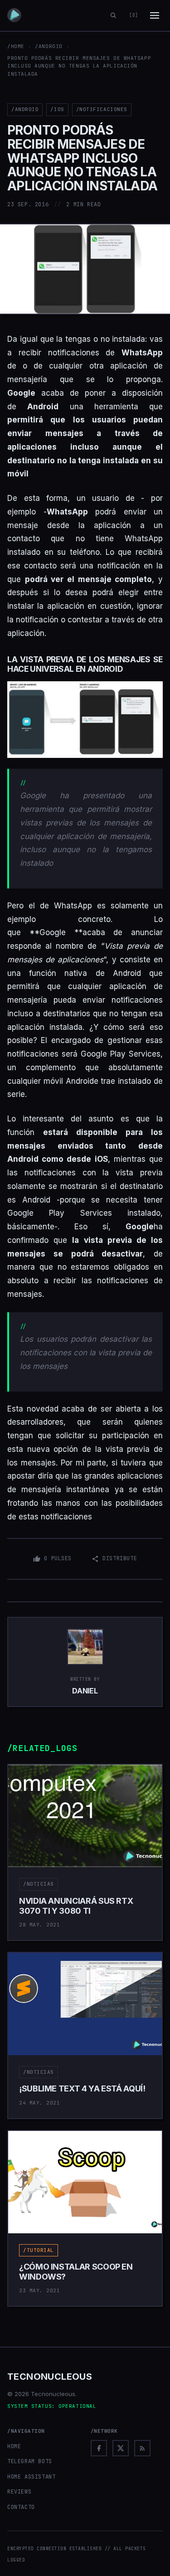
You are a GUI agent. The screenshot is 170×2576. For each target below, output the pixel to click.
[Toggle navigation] (155, 15)
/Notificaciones (102, 109)
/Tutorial (39, 2250)
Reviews (19, 2492)
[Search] (113, 15)
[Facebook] (99, 2448)
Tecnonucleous (50, 2377)
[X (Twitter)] (121, 2448)
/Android (49, 46)
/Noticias (39, 1884)
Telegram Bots (30, 2461)
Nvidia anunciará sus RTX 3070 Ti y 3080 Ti (76, 1906)
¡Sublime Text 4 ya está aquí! (82, 2088)
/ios (57, 109)
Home (14, 2446)
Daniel (85, 1691)
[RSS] (142, 2448)
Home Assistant (31, 2477)
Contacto (21, 2507)
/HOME (16, 46)
